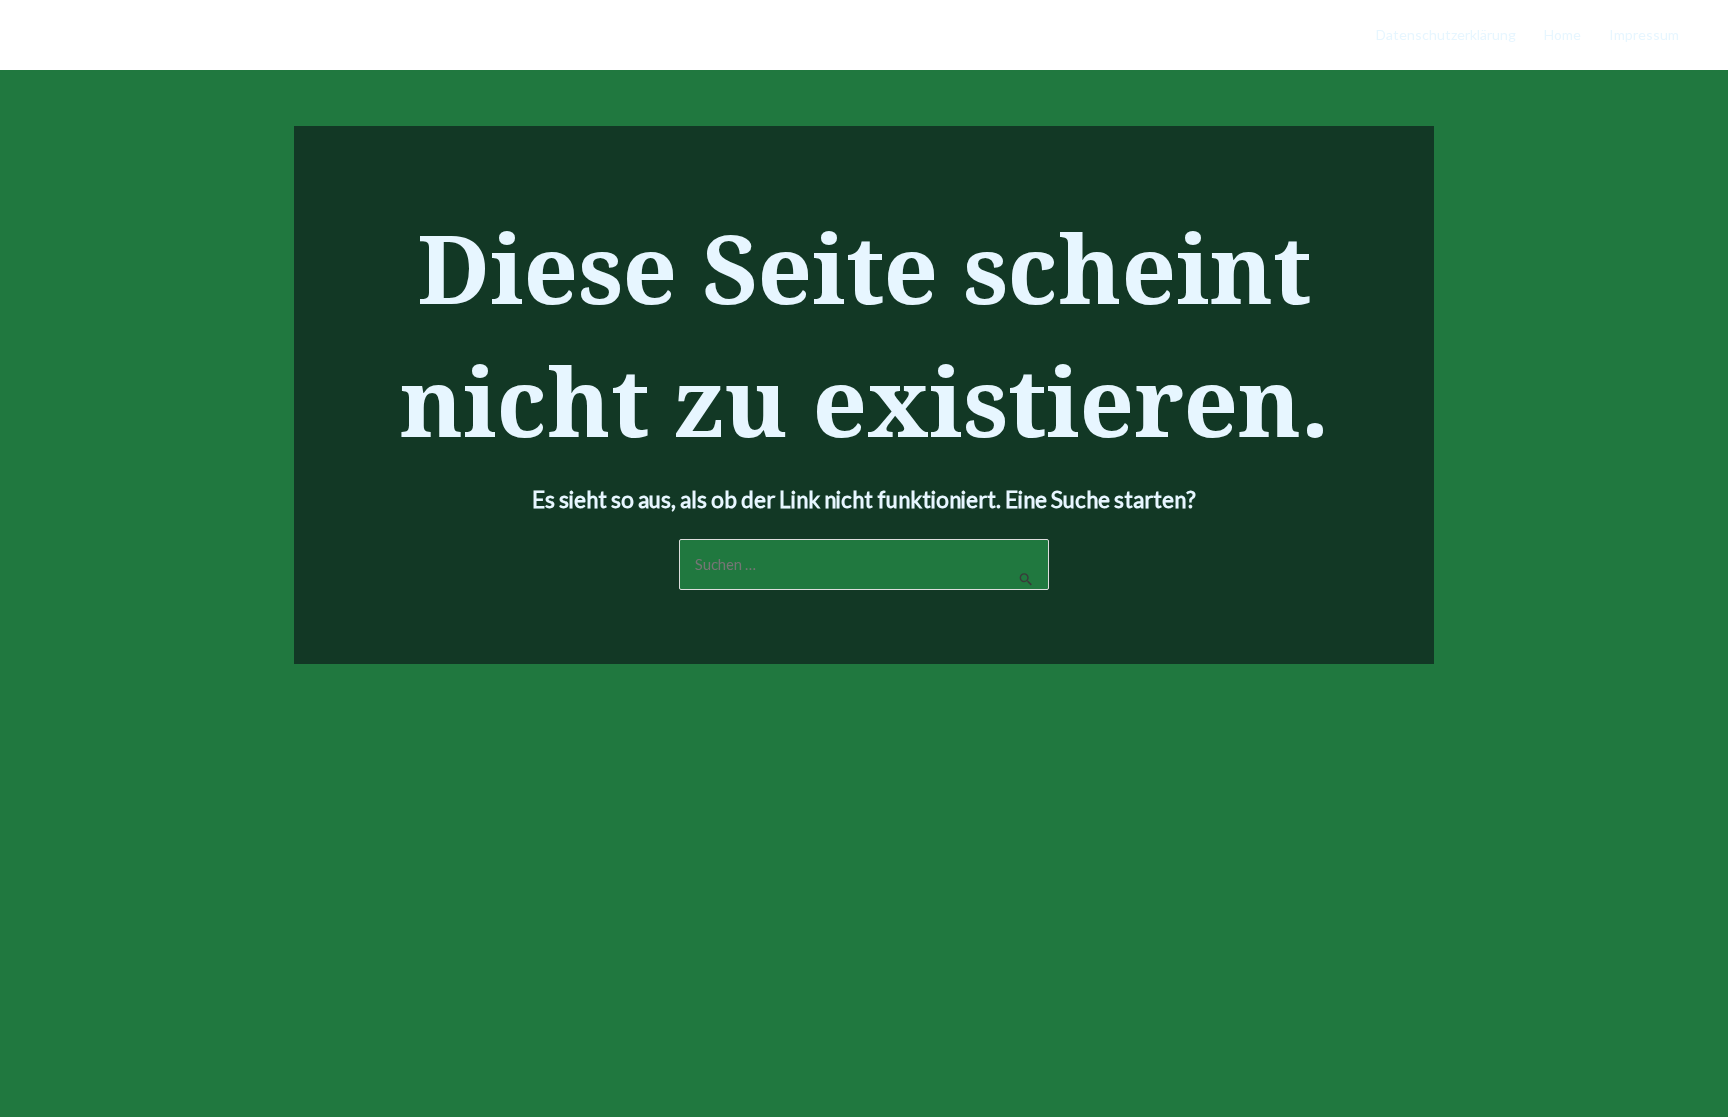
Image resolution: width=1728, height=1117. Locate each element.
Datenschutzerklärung (1446, 34)
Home (1562, 34)
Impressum (1644, 34)
